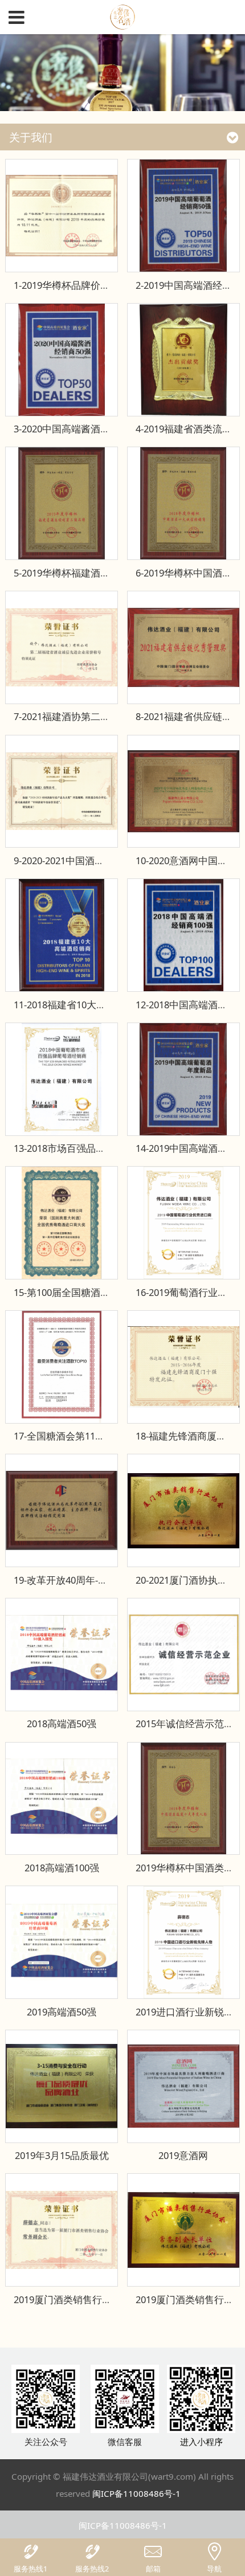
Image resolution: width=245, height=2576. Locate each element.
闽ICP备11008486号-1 (136, 2493)
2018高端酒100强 (62, 1868)
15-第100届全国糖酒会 (62, 1292)
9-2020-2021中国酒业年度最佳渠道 (88, 860)
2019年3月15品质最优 (62, 2155)
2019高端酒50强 (62, 2012)
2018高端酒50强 (62, 1724)
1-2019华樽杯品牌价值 (62, 285)
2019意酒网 (183, 2155)
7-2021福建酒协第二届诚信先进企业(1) (96, 716)
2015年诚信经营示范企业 (189, 1724)
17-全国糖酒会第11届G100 (70, 1436)
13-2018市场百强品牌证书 (69, 1148)
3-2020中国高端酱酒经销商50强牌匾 (91, 429)
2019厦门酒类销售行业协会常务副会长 (97, 2299)
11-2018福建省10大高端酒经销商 (84, 1005)
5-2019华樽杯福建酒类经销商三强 (86, 573)
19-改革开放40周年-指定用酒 (75, 1580)
